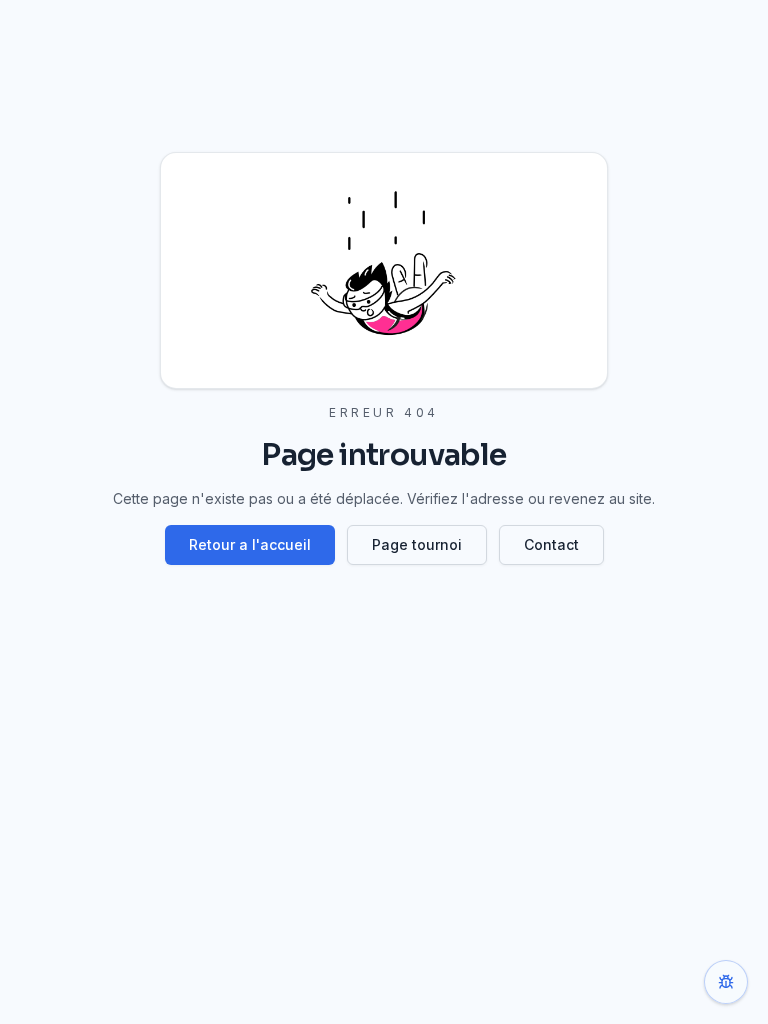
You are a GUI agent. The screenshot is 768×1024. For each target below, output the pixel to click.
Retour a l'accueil (250, 544)
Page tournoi (417, 544)
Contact (551, 544)
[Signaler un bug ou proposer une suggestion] (726, 982)
